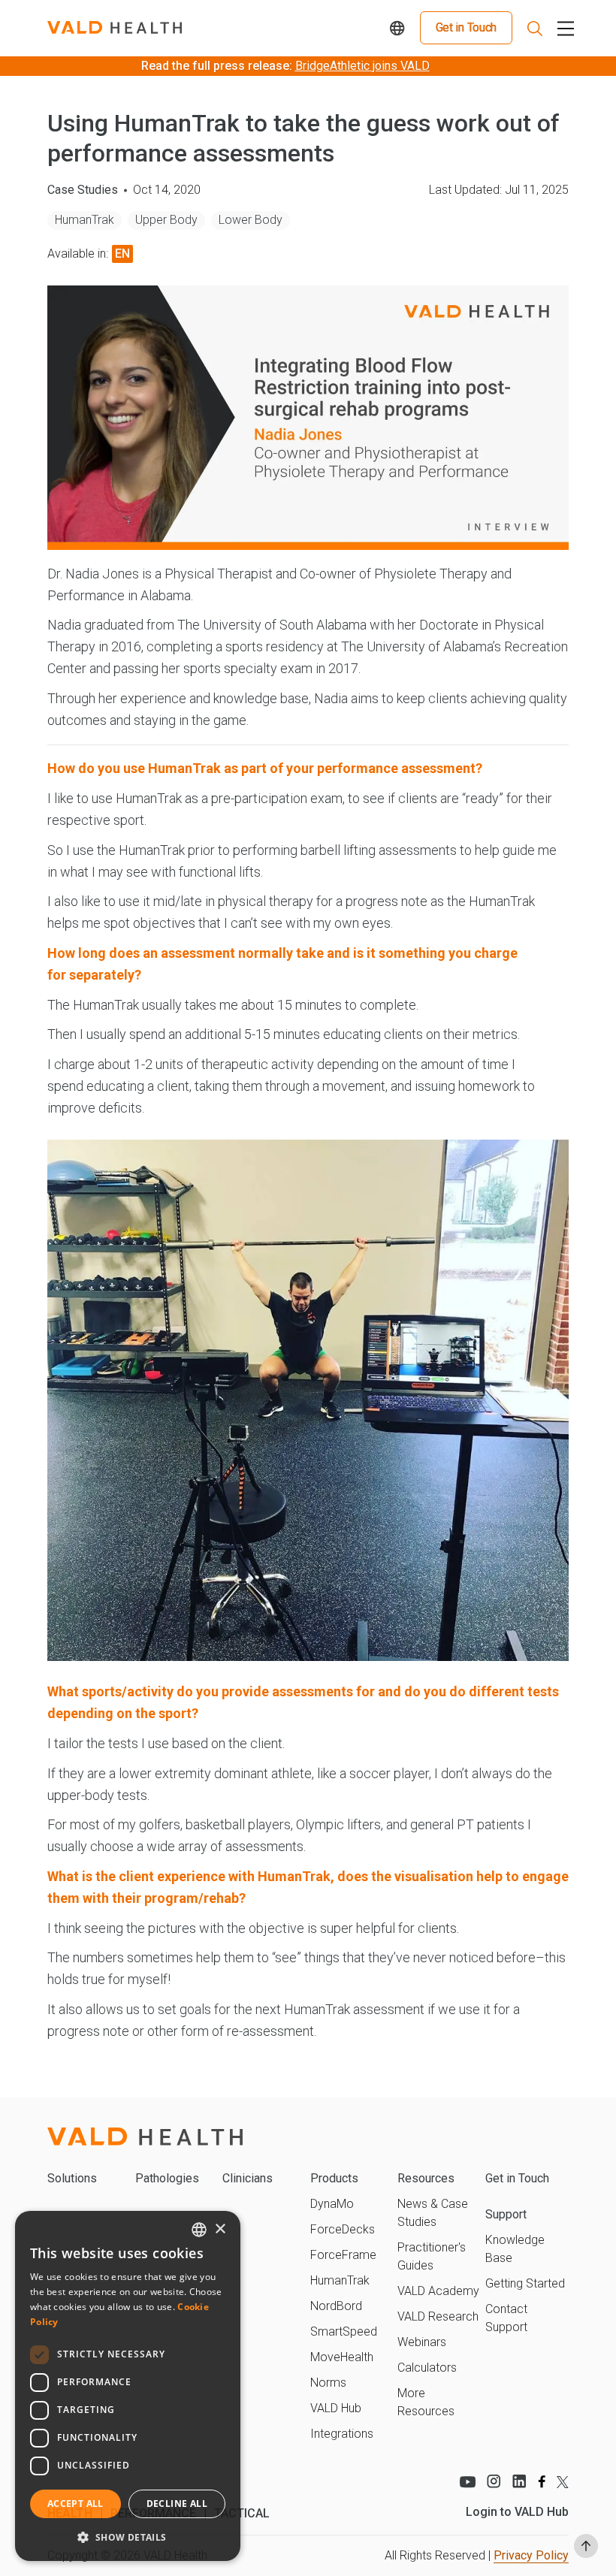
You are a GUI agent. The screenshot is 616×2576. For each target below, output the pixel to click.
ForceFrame (343, 2255)
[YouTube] (467, 2481)
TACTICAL (242, 2513)
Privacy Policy (531, 2555)
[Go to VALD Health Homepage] (115, 28)
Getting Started (525, 2283)
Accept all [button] (75, 2504)
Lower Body (251, 220)
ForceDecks (343, 2229)
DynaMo (332, 2204)
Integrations (342, 2434)
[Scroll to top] (586, 2546)
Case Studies (83, 190)
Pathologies (167, 2178)
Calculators (427, 2368)
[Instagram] (494, 2481)
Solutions (72, 2178)
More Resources (426, 2402)
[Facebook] (542, 2481)
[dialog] (128, 2386)
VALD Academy (438, 2291)
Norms (328, 2383)
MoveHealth (342, 2357)
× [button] (220, 2229)
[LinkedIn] (519, 2481)
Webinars (422, 2342)
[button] (128, 2537)
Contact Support (506, 2318)
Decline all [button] (177, 2504)
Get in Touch (466, 27)
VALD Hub (336, 2408)
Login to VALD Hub (517, 2512)
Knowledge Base (515, 2249)
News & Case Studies (433, 2213)
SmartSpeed (344, 2331)
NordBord (336, 2306)
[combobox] (199, 2230)
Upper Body (166, 220)
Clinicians (248, 2178)
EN (122, 254)
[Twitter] (563, 2482)
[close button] (563, 28)
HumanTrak (85, 220)
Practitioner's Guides (432, 2256)
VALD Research (438, 2316)
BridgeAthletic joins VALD (362, 66)
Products (334, 2178)
